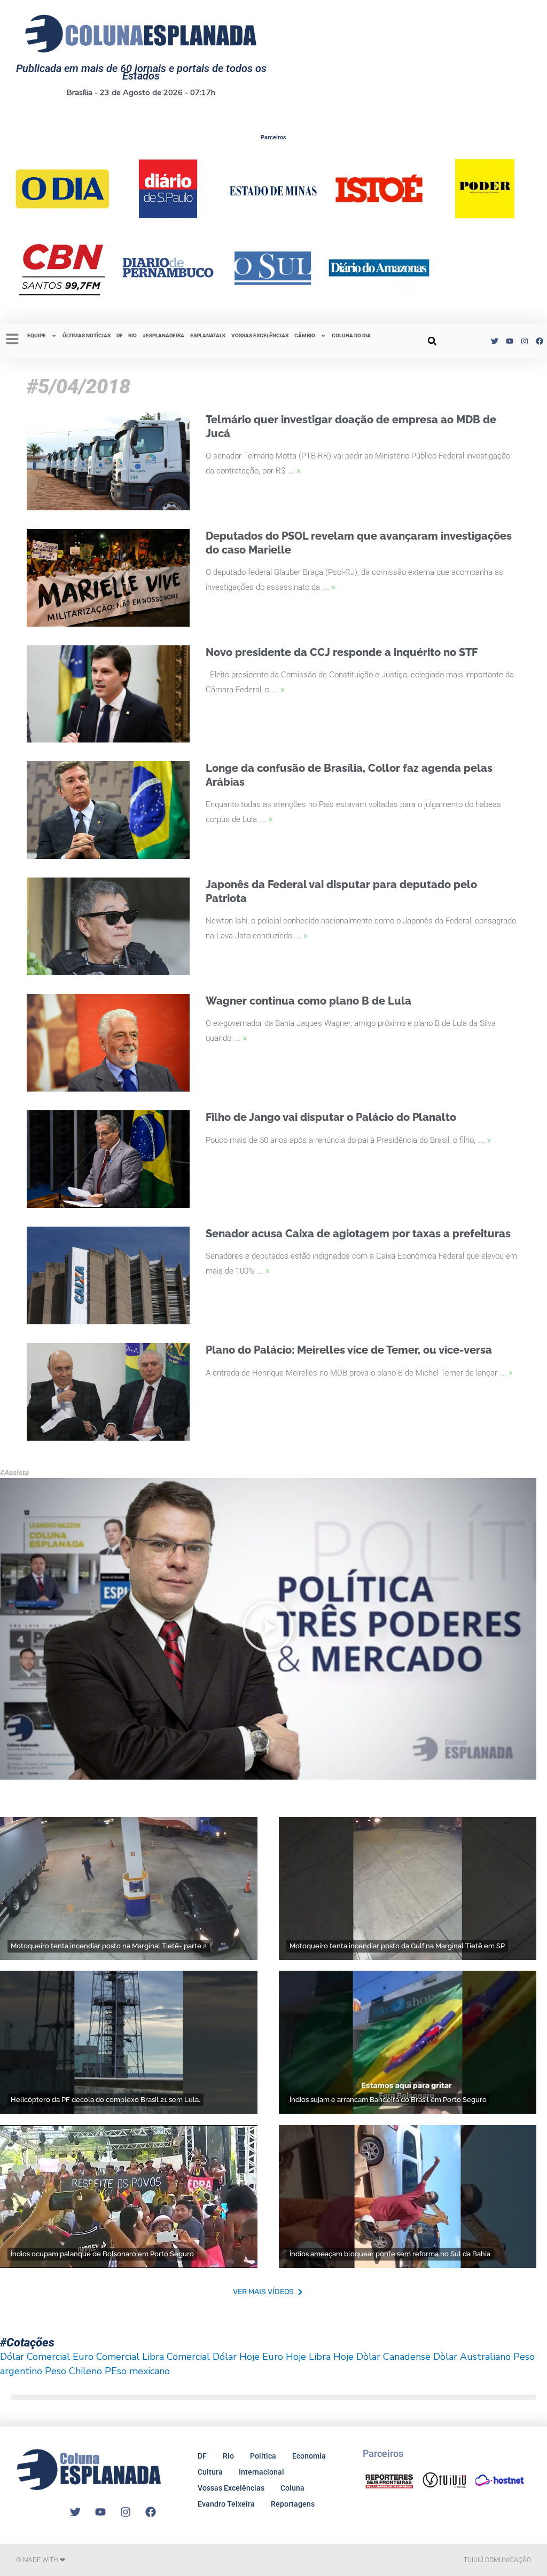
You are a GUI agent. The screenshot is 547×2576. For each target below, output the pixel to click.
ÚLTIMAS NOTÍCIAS (87, 335)
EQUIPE (37, 335)
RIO (132, 335)
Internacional (261, 2472)
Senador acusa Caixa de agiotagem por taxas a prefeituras (358, 1234)
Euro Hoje (284, 2357)
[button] (432, 341)
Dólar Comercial (35, 2357)
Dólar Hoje (236, 2357)
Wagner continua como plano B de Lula (308, 1001)
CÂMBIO (305, 335)
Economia (309, 2456)
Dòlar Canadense (393, 2357)
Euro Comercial (106, 2357)
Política (263, 2456)
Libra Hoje (331, 2357)
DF (119, 335)
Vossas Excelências (260, 335)
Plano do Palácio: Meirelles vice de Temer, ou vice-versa (349, 1350)
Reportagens (293, 2504)
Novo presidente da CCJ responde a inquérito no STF (342, 652)
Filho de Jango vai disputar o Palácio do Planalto (331, 1117)
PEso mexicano (137, 2371)
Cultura (210, 2472)
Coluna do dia (351, 335)
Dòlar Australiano (472, 2357)
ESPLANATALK (208, 335)
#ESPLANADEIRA (163, 335)
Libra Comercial (176, 2357)
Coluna (292, 2488)
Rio (228, 2456)
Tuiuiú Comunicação (497, 2560)
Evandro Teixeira (226, 2504)
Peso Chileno (73, 2371)
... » (294, 470)
